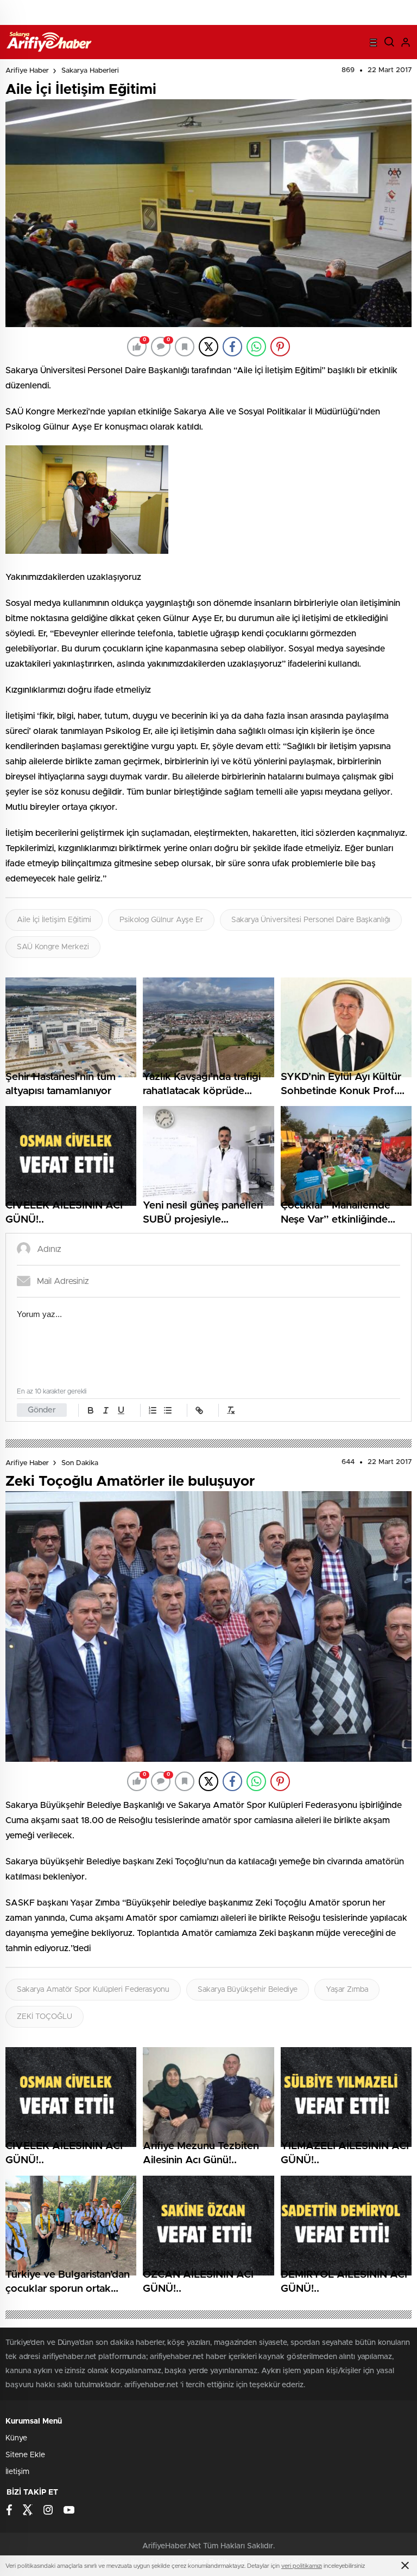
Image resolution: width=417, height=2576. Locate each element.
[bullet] (168, 1410)
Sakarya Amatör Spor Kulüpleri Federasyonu (93, 1990)
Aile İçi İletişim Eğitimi (54, 920)
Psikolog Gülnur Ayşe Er (161, 920)
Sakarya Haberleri (90, 71)
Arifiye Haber (27, 71)
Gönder (42, 1410)
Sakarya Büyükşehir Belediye (248, 1990)
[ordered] (153, 1410)
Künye (16, 2438)
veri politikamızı (302, 2566)
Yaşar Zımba (347, 1990)
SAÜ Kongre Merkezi (53, 947)
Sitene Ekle (25, 2455)
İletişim (17, 2472)
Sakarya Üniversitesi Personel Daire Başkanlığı (311, 920)
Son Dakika (80, 1463)
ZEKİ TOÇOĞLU (45, 2017)
